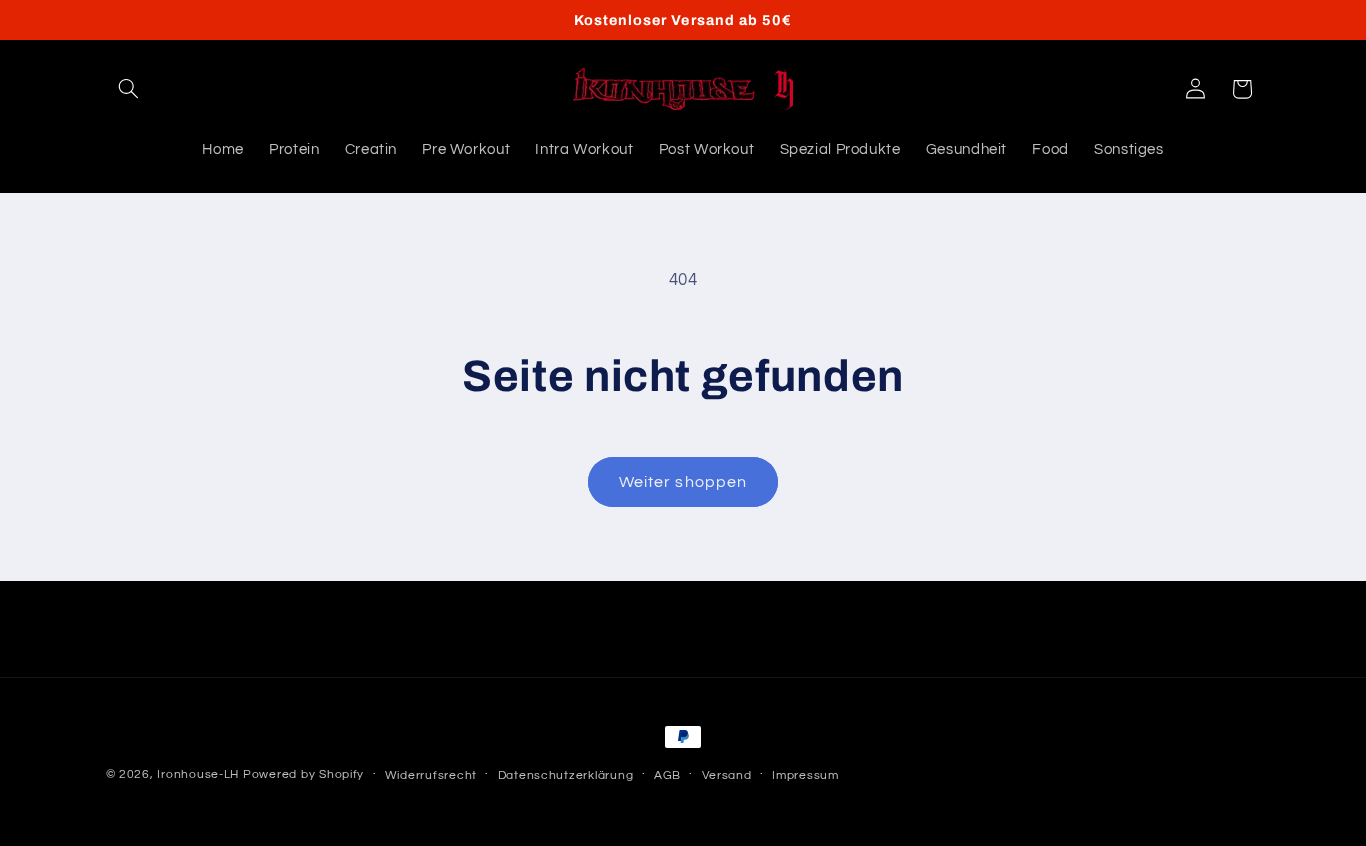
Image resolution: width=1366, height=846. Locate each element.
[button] (129, 89)
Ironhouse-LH (198, 774)
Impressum (805, 775)
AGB (667, 775)
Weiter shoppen (683, 482)
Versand (727, 775)
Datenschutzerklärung (566, 775)
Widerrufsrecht (431, 775)
